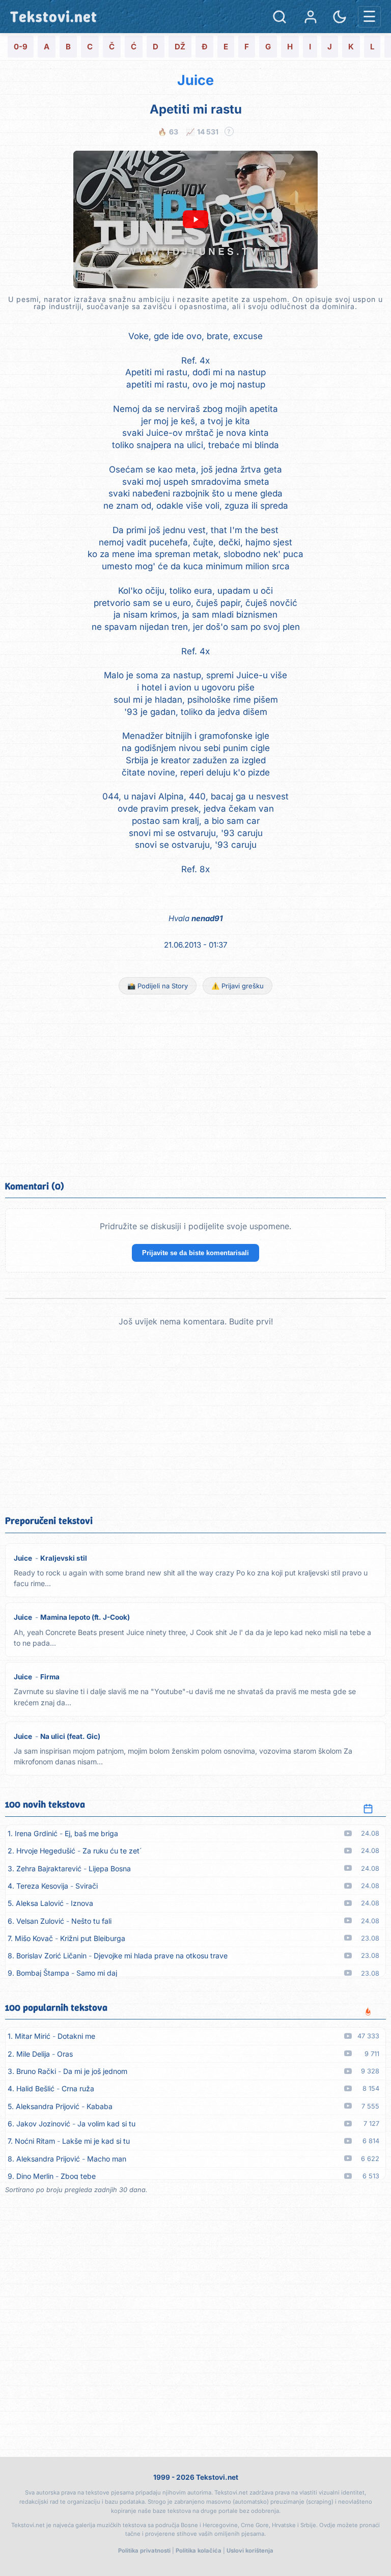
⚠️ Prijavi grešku (238, 986)
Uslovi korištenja (250, 2551)
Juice (195, 80)
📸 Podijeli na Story (158, 986)
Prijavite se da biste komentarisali (195, 1253)
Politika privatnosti (144, 2551)
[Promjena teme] (340, 17)
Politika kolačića (199, 2551)
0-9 (21, 47)
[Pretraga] (280, 17)
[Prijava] (311, 17)
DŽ (180, 47)
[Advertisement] (195, 1086)
